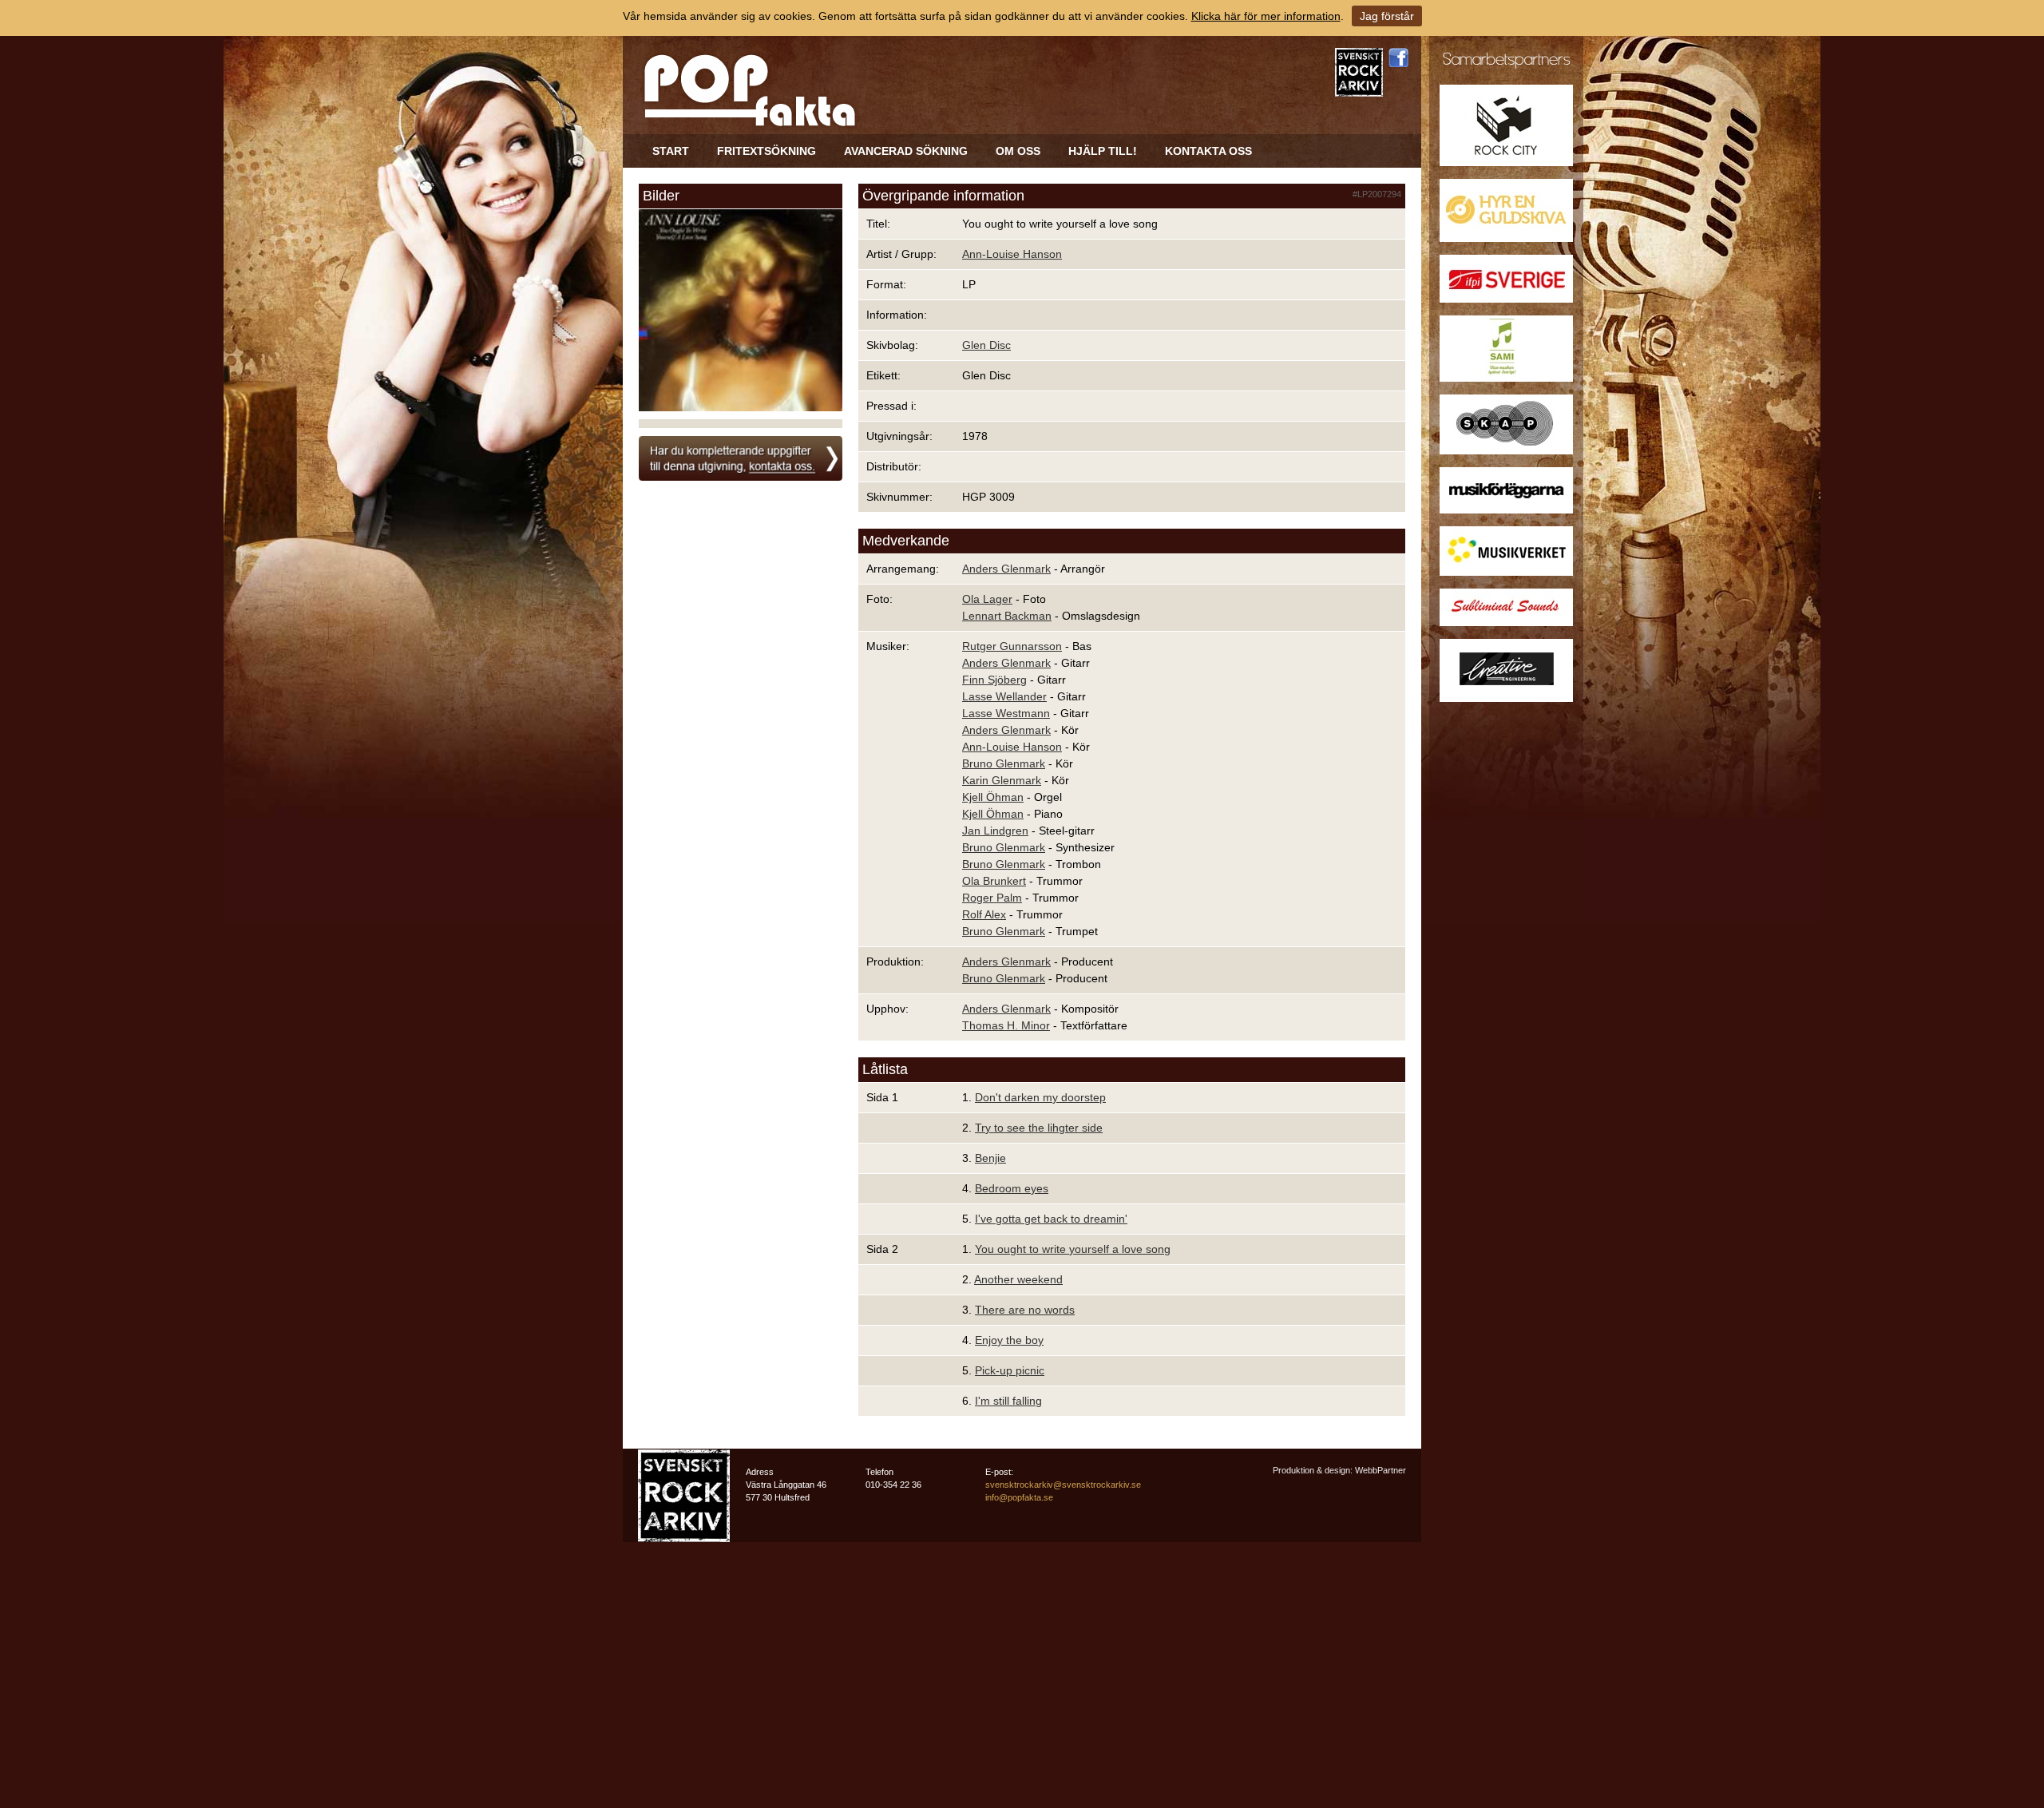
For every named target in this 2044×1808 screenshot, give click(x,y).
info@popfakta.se (1019, 1497)
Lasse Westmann (1006, 713)
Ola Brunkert (994, 881)
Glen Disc (986, 345)
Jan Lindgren (995, 831)
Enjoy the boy (1009, 1340)
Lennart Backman (1007, 616)
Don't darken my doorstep (1040, 1097)
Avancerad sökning (906, 151)
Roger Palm (992, 898)
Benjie (990, 1158)
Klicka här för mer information (1266, 16)
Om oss (1018, 151)
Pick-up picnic (1010, 1370)
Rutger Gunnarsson (1012, 646)
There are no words (1025, 1310)
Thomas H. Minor (1006, 1025)
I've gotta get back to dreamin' (1051, 1219)
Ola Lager (987, 599)
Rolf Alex (984, 914)
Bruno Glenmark (1004, 763)
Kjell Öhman (993, 797)
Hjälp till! (1103, 151)
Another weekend (1018, 1279)
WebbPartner (1380, 1470)
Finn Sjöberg (994, 680)
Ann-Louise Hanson (1012, 254)
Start (671, 151)
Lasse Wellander (1004, 696)
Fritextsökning (766, 151)
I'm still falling (1008, 1401)
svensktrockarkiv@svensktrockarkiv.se (1063, 1485)
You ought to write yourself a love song (1073, 1249)
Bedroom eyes (1012, 1188)
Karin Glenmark (1002, 780)
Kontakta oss (1208, 151)
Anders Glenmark (1006, 569)
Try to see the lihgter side (1039, 1128)
